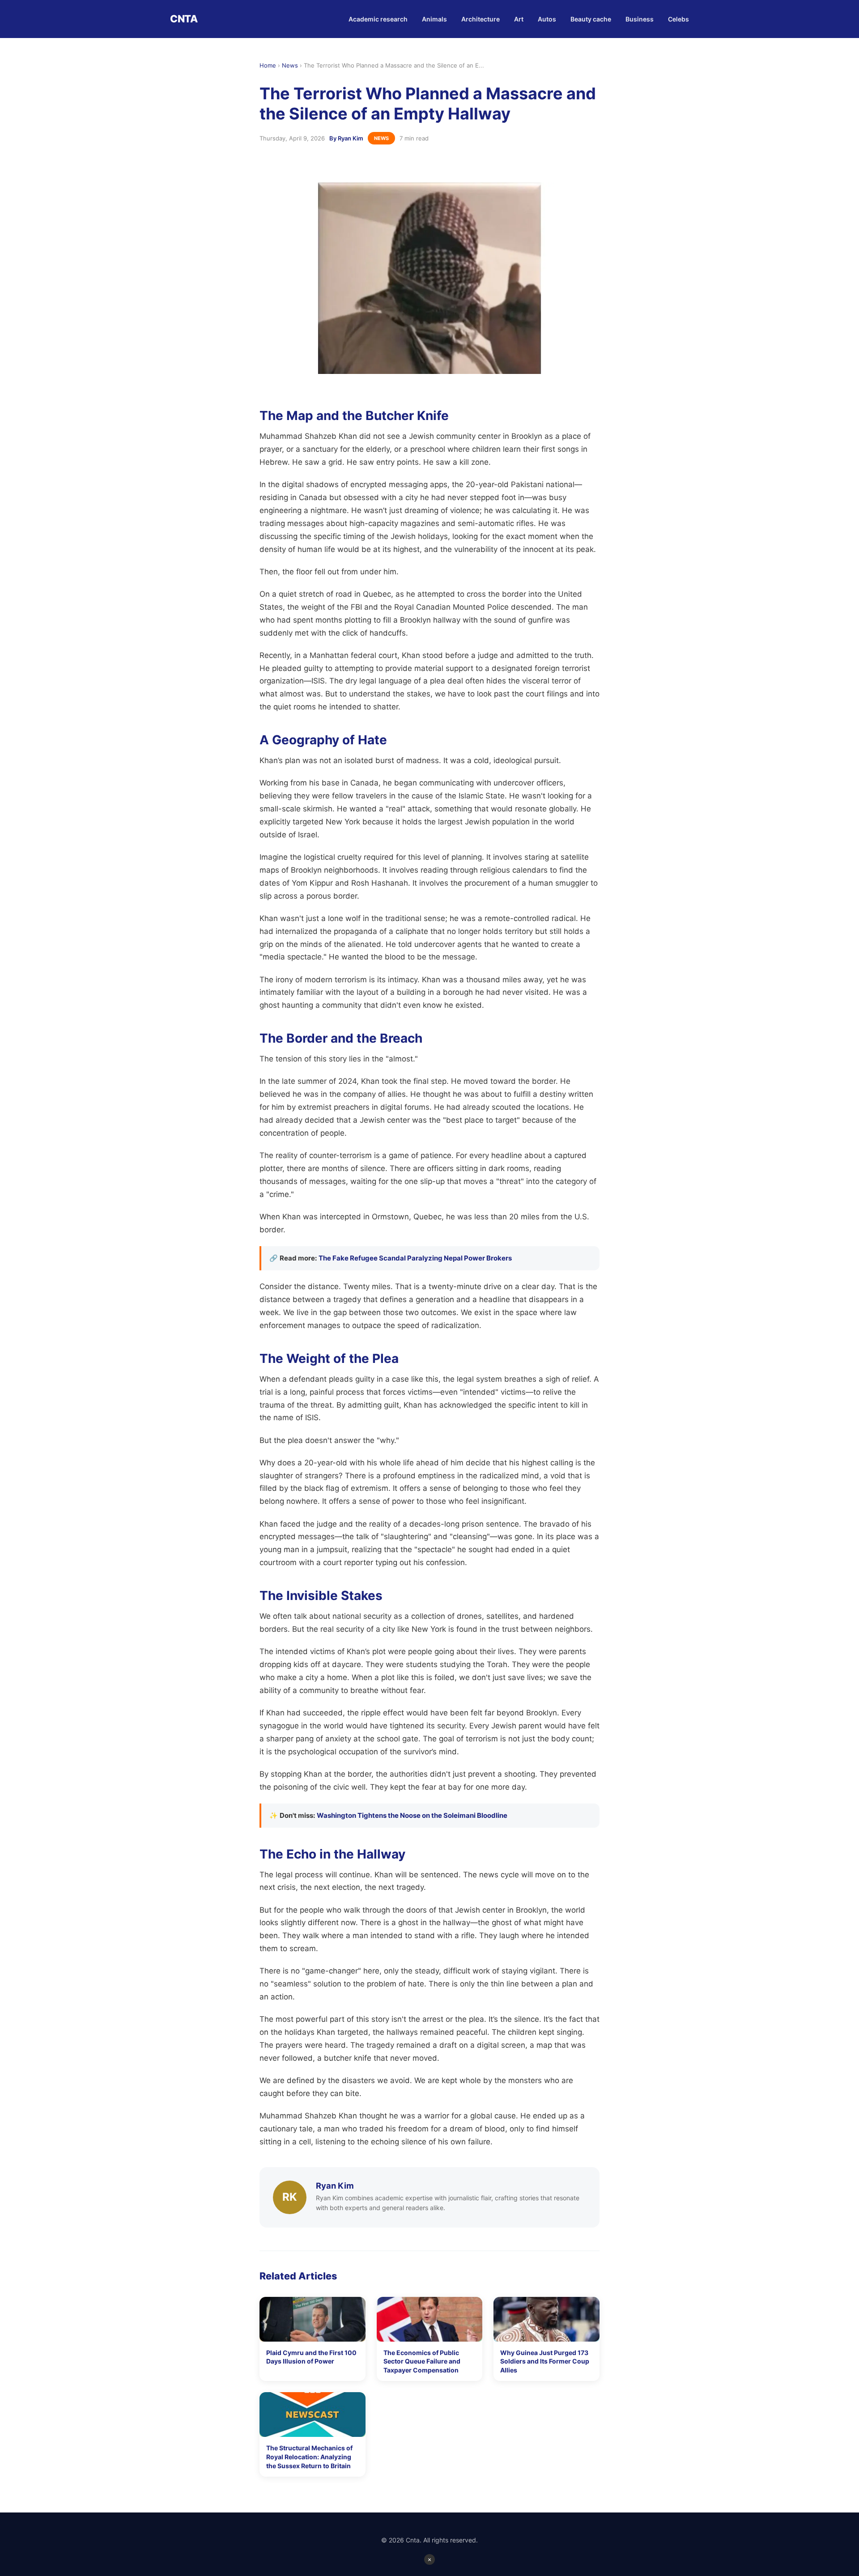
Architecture (481, 19)
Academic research (378, 19)
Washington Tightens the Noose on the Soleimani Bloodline (412, 1815)
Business (640, 19)
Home (268, 65)
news (381, 138)
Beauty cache (591, 19)
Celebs (678, 19)
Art (519, 19)
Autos (547, 19)
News (290, 65)
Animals (434, 19)
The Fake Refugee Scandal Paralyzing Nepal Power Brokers (415, 1258)
